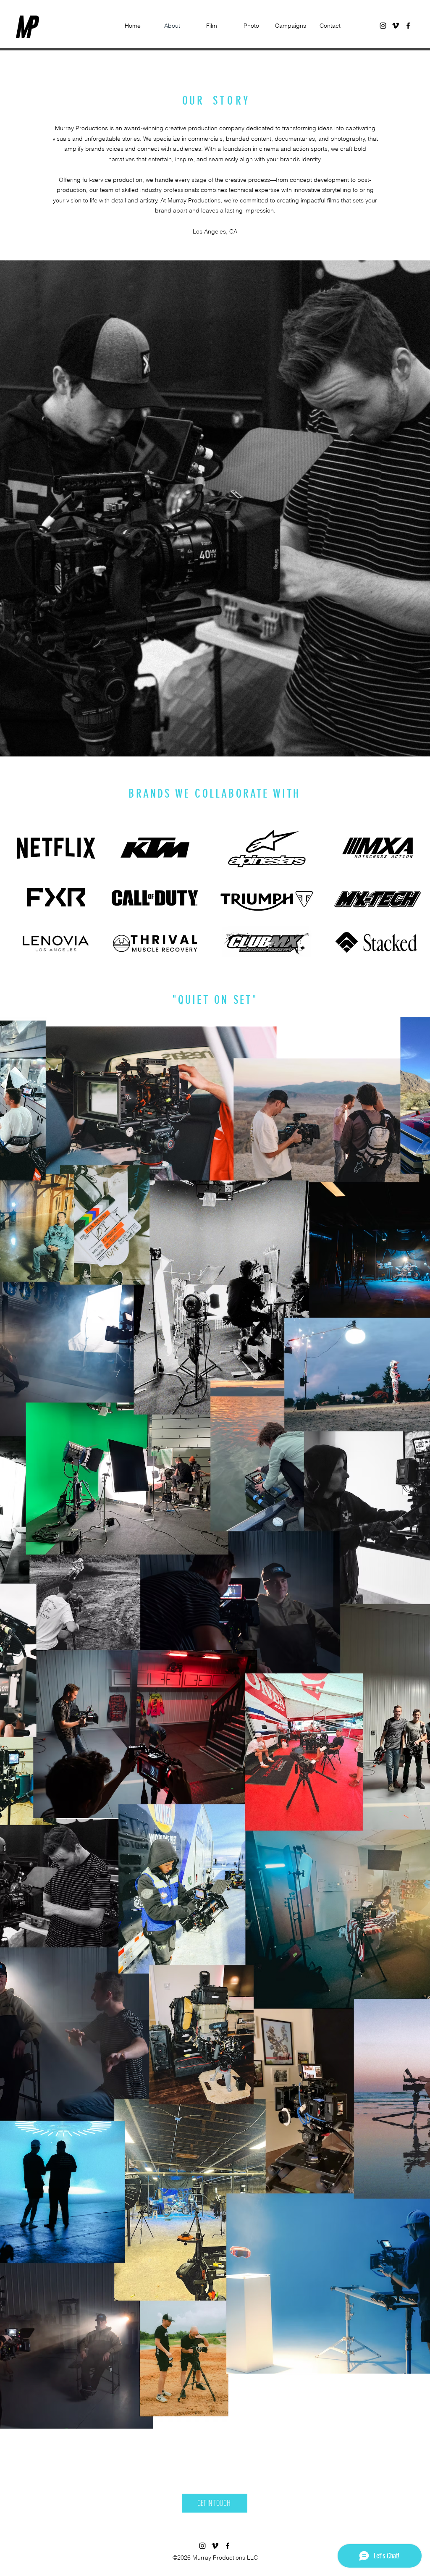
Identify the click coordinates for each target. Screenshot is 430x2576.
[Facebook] (408, 26)
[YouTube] (396, 26)
